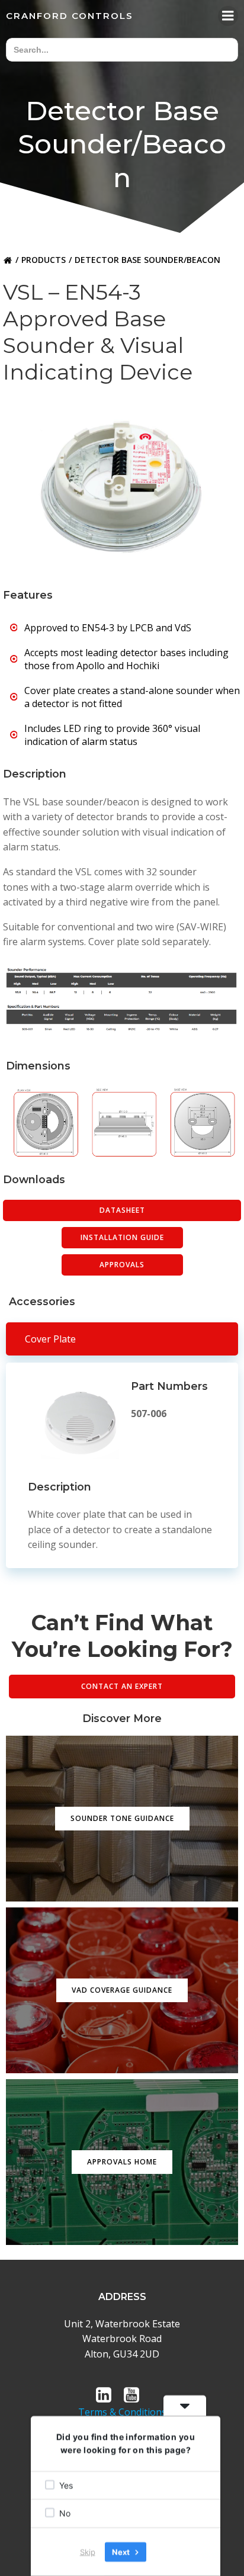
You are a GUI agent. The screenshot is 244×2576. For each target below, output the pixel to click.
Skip (88, 2552)
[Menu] (228, 16)
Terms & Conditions (122, 2412)
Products (44, 260)
